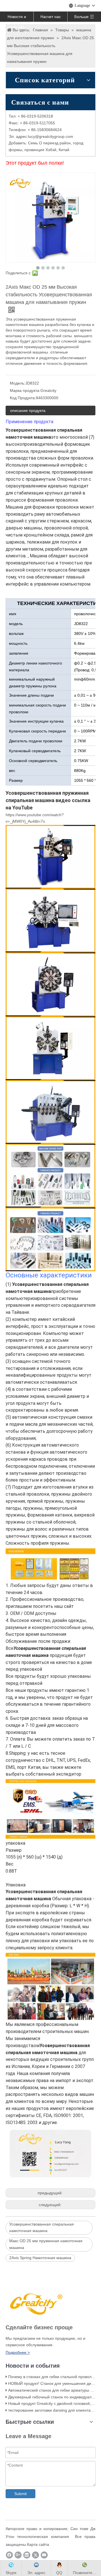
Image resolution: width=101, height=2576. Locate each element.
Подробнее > (18, 2352)
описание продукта (28, 410)
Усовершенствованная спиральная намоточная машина (42, 2228)
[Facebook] (9, 2555)
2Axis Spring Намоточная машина (40, 2258)
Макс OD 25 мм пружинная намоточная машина (46, 2244)
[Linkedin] (27, 2555)
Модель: (18, 383)
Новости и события (17, 18)
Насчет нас (51, 17)
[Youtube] (44, 2555)
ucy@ (34, 136)
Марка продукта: (25, 390)
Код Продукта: (23, 398)
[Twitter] (35, 2555)
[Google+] (18, 2555)
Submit (20, 2494)
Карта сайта (38, 2544)
